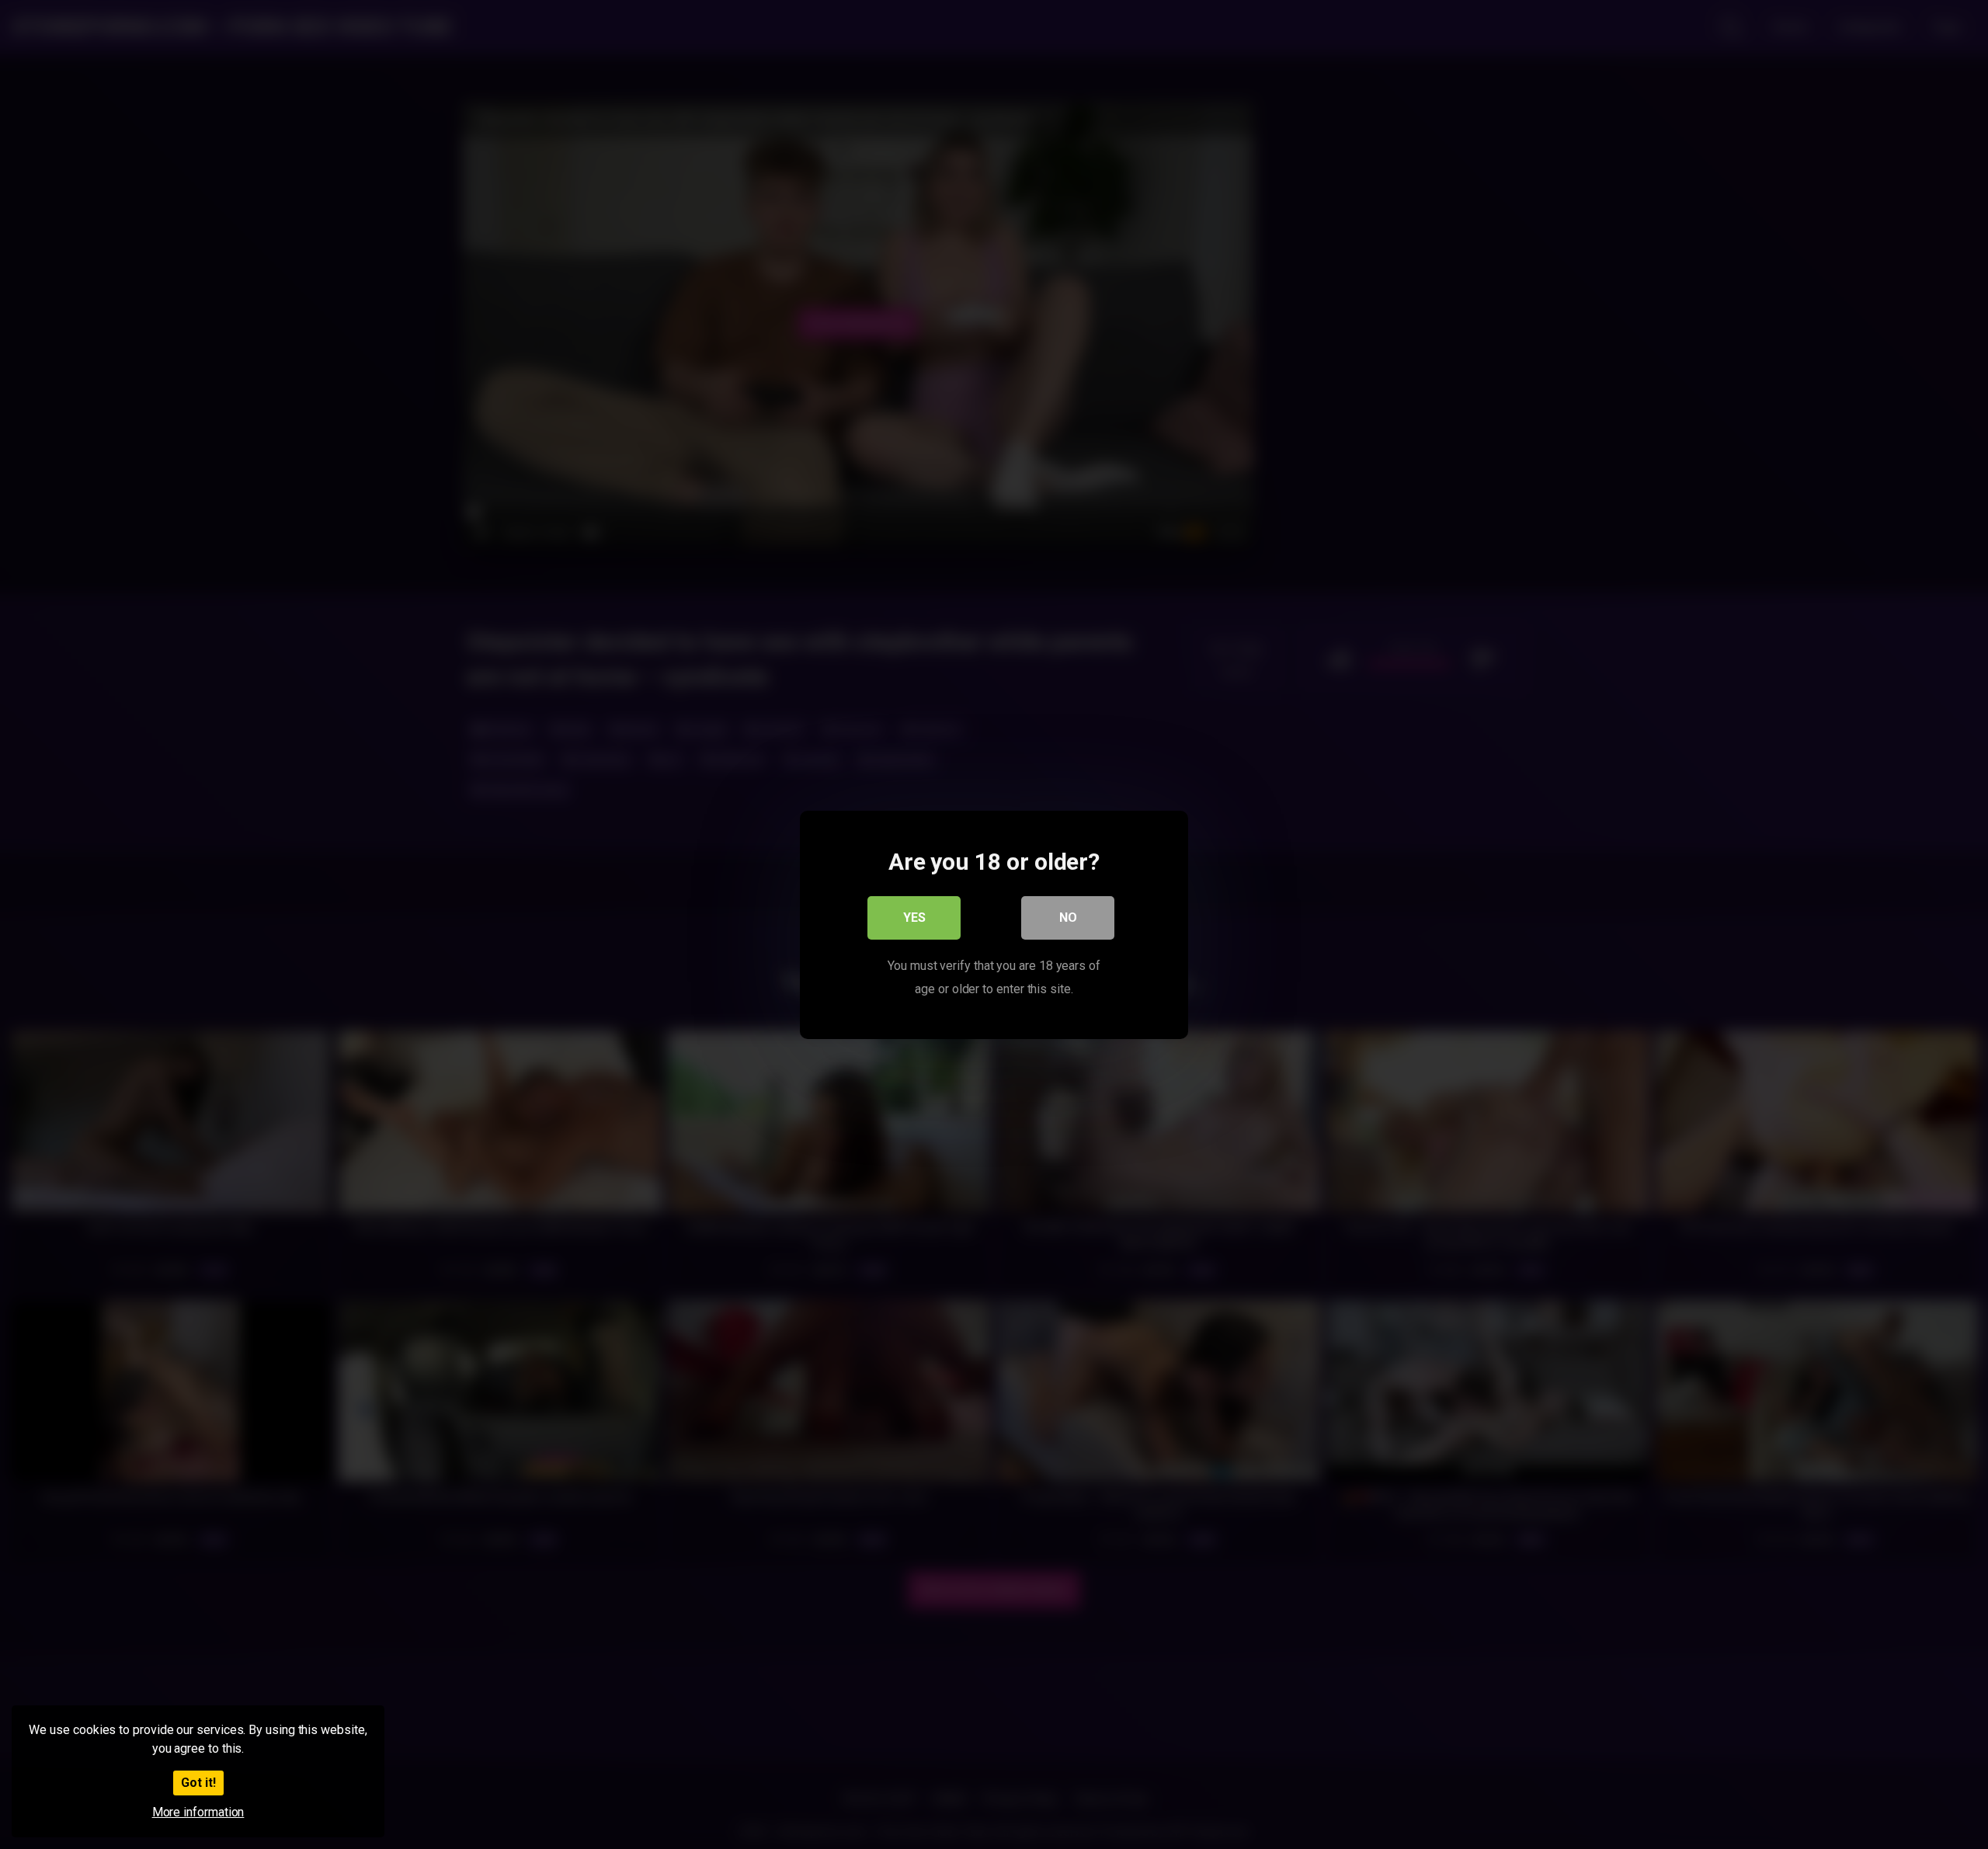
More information (198, 1812)
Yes (914, 917)
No (1068, 917)
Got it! (198, 1783)
